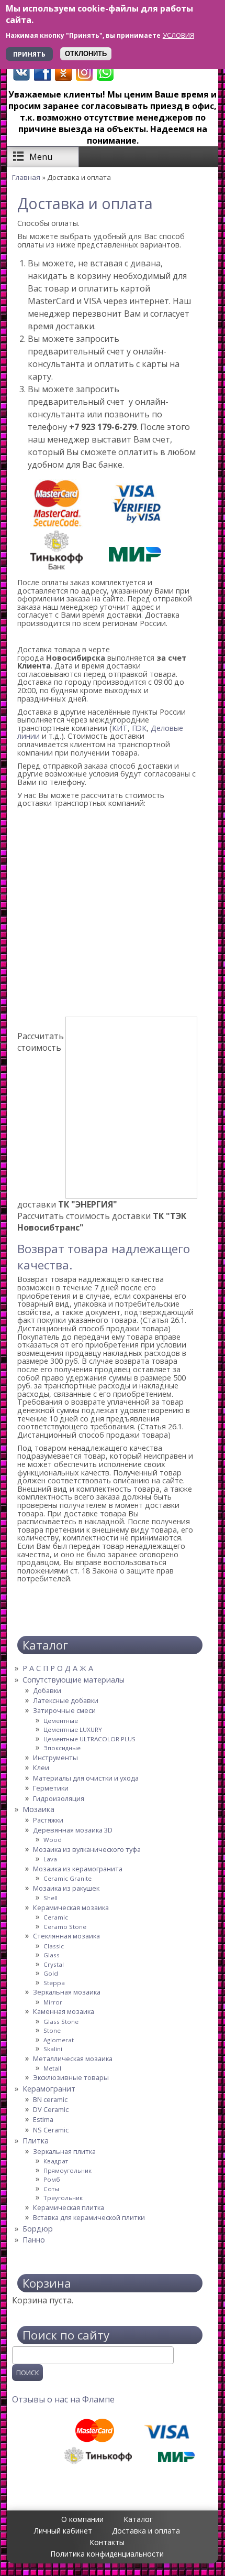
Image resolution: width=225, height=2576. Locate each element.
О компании (82, 2519)
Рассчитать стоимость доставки (102, 1222)
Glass (52, 1955)
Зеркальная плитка (64, 2151)
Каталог (138, 2519)
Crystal (54, 1964)
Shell (50, 1898)
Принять (29, 54)
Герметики (51, 1788)
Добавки (47, 1690)
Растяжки (48, 1820)
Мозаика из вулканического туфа (87, 1849)
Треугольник (63, 2198)
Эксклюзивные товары (71, 2077)
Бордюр (38, 2229)
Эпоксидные (62, 1748)
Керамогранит (49, 2089)
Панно (34, 2240)
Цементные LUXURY (73, 1729)
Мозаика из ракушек (66, 1888)
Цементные (61, 1721)
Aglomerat (59, 2040)
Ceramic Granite (67, 1878)
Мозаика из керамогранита (78, 1869)
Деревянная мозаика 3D (73, 1830)
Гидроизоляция (59, 1798)
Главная (26, 177)
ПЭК (139, 728)
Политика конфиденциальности (107, 2554)
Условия (178, 35)
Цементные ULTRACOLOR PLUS (89, 1739)
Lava (50, 1859)
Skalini (53, 2049)
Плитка (36, 2141)
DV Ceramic (51, 2109)
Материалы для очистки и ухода (86, 1778)
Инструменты (55, 1758)
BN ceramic (50, 2099)
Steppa (54, 1983)
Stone (52, 2030)
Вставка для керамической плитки (89, 2217)
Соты (51, 2189)
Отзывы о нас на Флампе (63, 2399)
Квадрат (56, 2161)
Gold (51, 1973)
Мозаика (38, 1809)
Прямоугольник (67, 2170)
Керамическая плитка (69, 2207)
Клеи (41, 1767)
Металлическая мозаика (73, 2058)
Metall (52, 2068)
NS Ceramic (51, 2130)
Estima (43, 2119)
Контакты (107, 2542)
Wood (53, 1840)
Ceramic (56, 1917)
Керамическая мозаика (71, 1907)
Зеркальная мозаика (67, 1992)
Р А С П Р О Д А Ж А (58, 1668)
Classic (54, 1946)
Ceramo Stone (65, 1927)
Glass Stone (61, 2022)
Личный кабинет (63, 2531)
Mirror (53, 2002)
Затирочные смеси (64, 1710)
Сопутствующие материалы (74, 1680)
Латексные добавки (66, 1700)
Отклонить (86, 54)
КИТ (120, 728)
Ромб (52, 2179)
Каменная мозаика (64, 2011)
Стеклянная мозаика (66, 1936)
